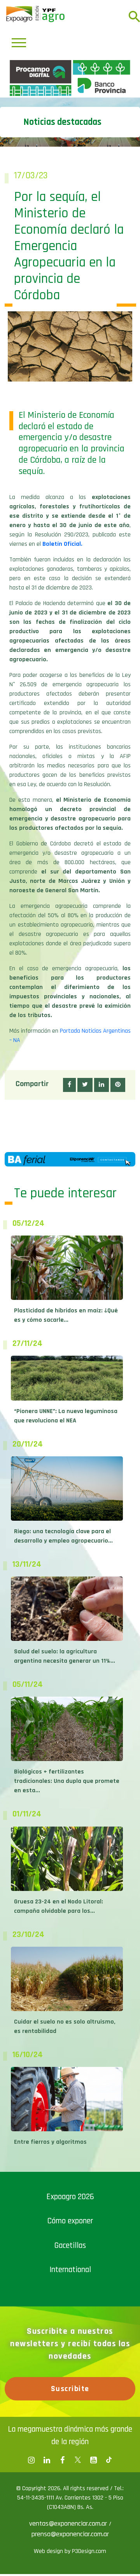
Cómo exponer (70, 2357)
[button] (69, 1221)
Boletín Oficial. (62, 681)
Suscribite (70, 2525)
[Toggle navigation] (19, 43)
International (70, 2406)
